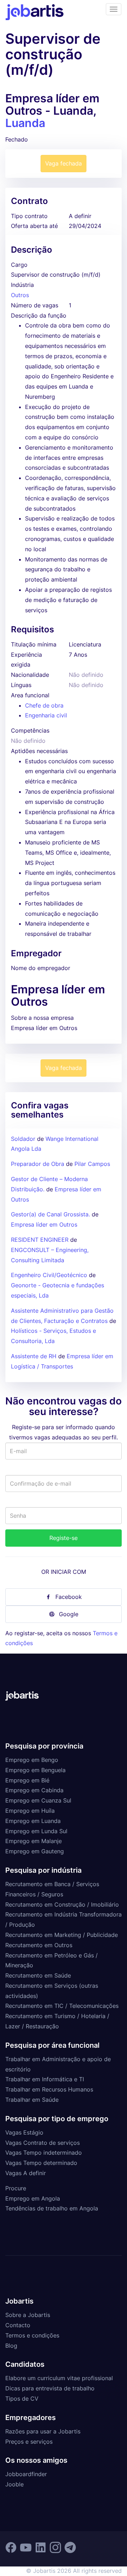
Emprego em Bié (27, 1780)
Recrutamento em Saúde (38, 1975)
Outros (20, 295)
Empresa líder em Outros (44, 1224)
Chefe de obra (44, 705)
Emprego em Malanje (34, 1841)
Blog (11, 2346)
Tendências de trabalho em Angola (52, 2208)
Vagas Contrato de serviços (43, 2143)
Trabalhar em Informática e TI (45, 2079)
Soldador (24, 1139)
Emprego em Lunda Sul (36, 1831)
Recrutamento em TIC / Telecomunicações (62, 2006)
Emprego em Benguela (35, 1770)
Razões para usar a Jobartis (43, 2431)
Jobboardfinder (26, 2474)
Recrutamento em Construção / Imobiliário (62, 1904)
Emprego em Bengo (32, 1760)
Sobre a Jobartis (28, 2315)
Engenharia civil (46, 715)
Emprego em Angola (33, 2198)
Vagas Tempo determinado (41, 2163)
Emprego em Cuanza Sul (38, 1800)
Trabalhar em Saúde (32, 2100)
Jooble (14, 2484)
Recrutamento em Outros (39, 1945)
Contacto (18, 2325)
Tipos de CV (22, 2399)
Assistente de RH (34, 1356)
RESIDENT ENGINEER (40, 1240)
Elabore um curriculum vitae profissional (59, 2378)
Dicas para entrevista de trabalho (50, 2388)
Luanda (25, 123)
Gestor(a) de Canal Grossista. (50, 1214)
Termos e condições (32, 2335)
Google (69, 1614)
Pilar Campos (92, 1164)
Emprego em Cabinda (34, 1790)
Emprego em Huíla (30, 1811)
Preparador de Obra (38, 1164)
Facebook (69, 1597)
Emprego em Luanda (33, 1821)
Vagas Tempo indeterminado (44, 2153)
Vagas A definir (26, 2173)
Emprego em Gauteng (35, 1851)
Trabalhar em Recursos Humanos (49, 2089)
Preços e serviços (29, 2442)
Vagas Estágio (24, 2132)
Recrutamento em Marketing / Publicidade (62, 1935)
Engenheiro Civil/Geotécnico (50, 1275)
